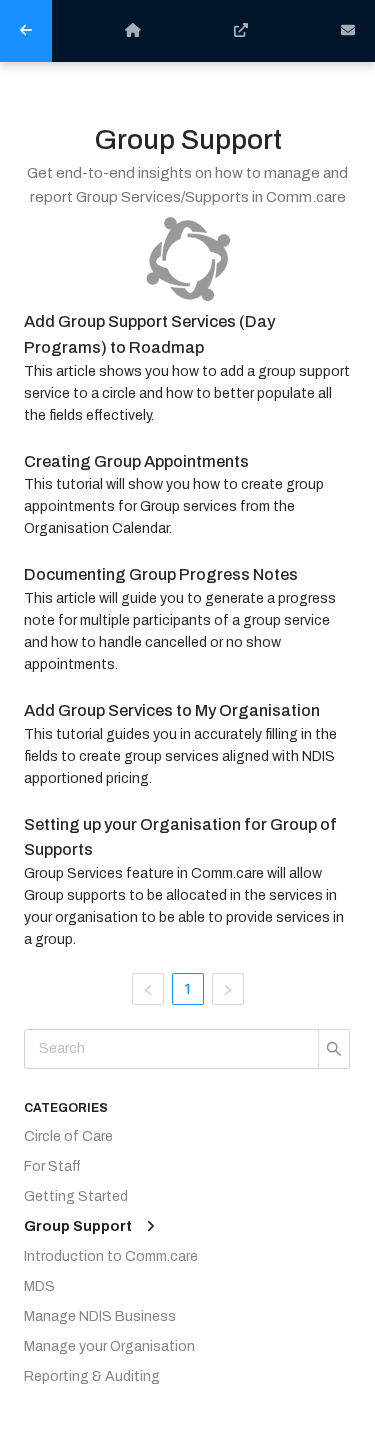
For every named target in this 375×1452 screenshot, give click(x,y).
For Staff (52, 1166)
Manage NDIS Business (100, 1316)
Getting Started (76, 1196)
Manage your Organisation (109, 1346)
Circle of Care (68, 1136)
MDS (39, 1286)
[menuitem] (26, 31)
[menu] (187, 31)
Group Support (78, 1226)
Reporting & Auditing (92, 1376)
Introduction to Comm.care (111, 1256)
